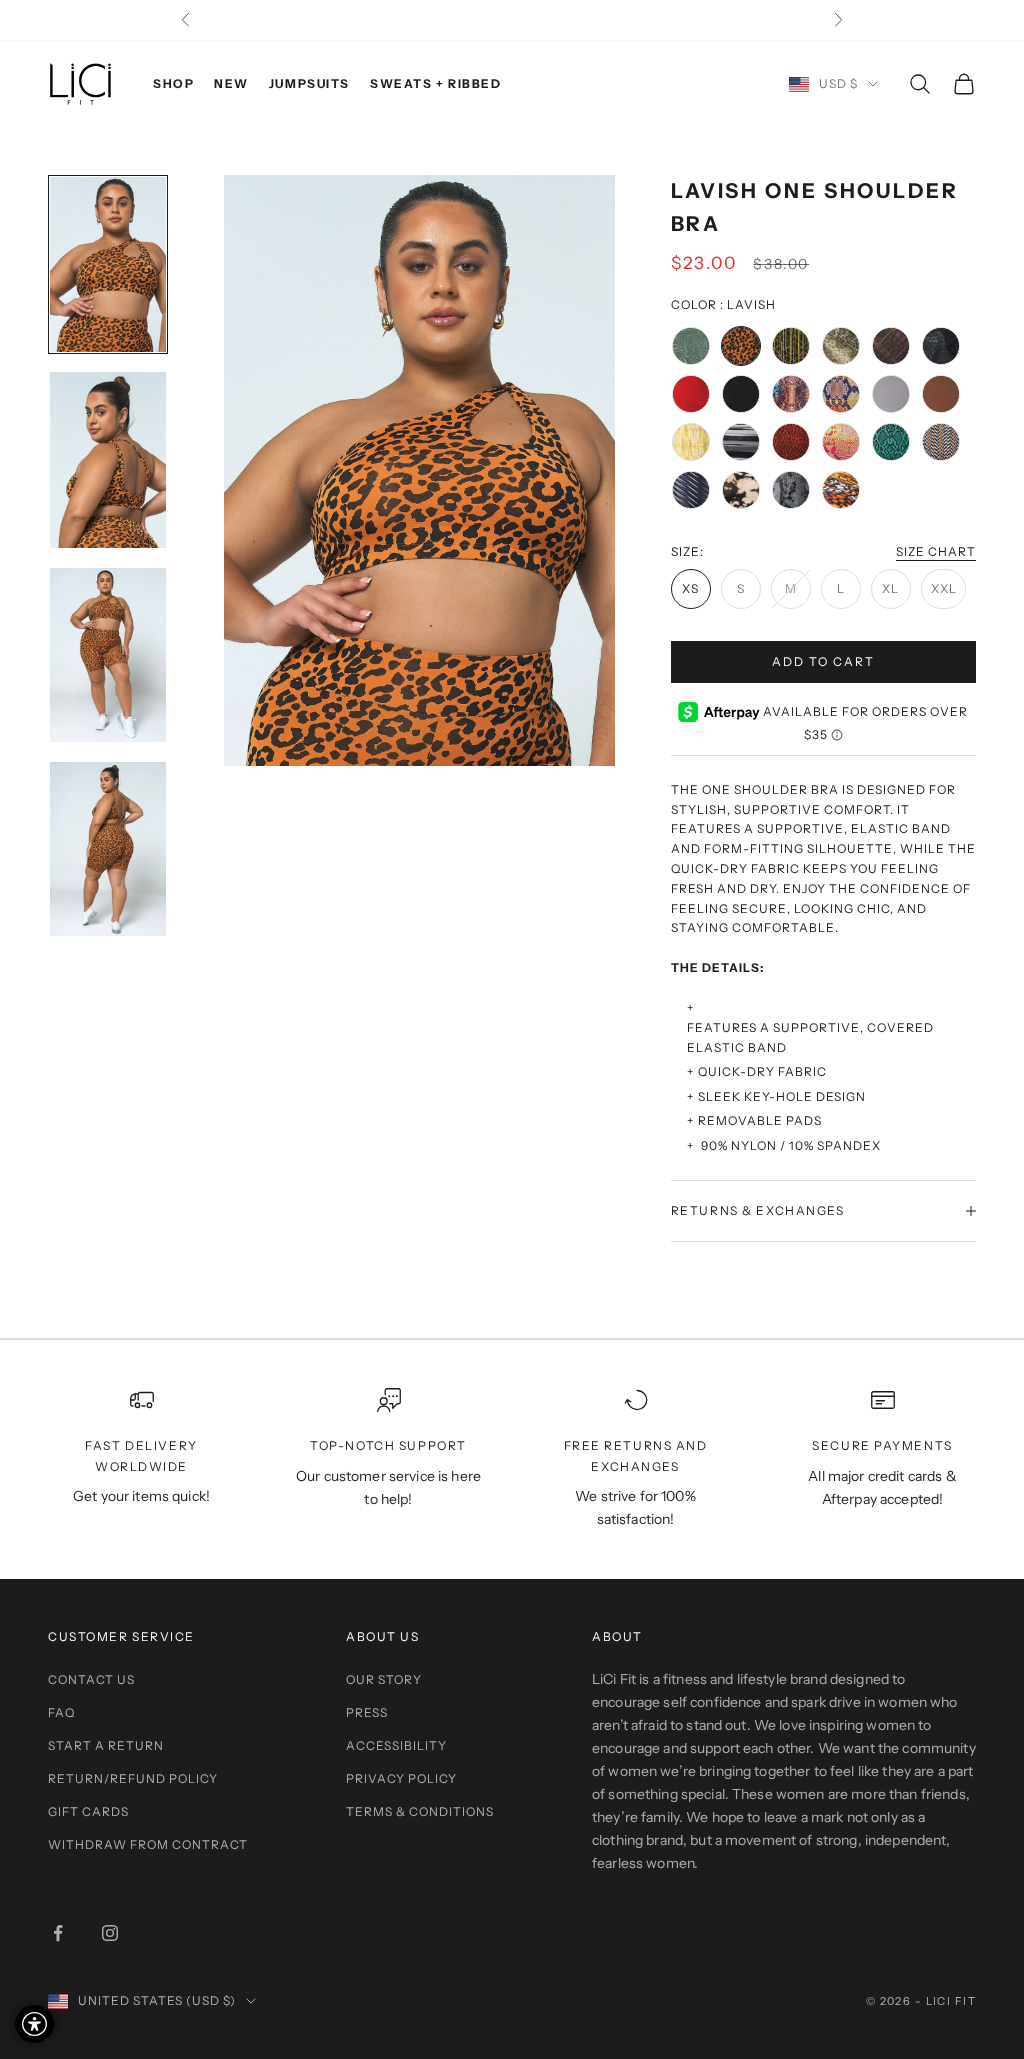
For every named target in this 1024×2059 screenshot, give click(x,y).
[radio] (691, 346)
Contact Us (91, 1679)
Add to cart (823, 661)
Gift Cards (88, 1811)
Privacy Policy (401, 1778)
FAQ (61, 1712)
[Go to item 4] (108, 849)
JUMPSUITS (309, 83)
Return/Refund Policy (133, 1778)
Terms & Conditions (420, 1811)
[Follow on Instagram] (110, 1933)
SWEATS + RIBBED (435, 83)
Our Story (384, 1679)
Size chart (936, 551)
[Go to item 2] (108, 459)
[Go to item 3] (108, 655)
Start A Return (106, 1745)
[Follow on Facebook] (58, 1933)
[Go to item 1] (108, 264)
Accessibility (396, 1745)
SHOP (173, 83)
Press (367, 1712)
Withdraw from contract (148, 1844)
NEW (231, 83)
